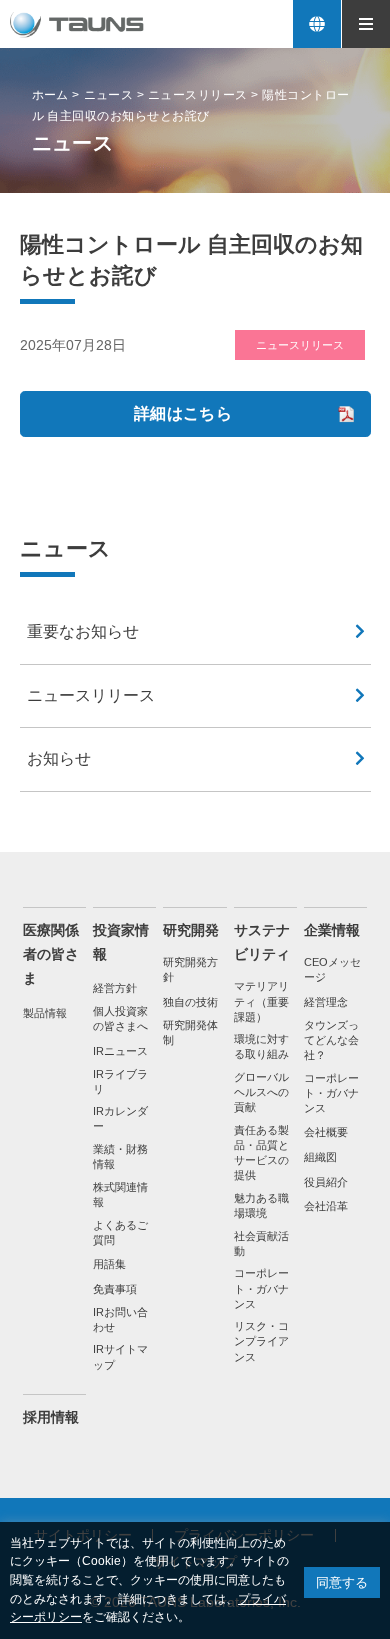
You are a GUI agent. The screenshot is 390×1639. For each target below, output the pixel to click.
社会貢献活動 (261, 1240)
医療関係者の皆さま (51, 951)
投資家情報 (121, 939)
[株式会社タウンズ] (77, 24)
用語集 (109, 1261)
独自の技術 (190, 999)
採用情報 (51, 1414)
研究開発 (191, 927)
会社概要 (326, 1130)
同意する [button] (342, 1582)
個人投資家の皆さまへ (120, 1015)
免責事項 (115, 1286)
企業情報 (332, 927)
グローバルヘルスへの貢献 (261, 1089)
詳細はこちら (183, 410)
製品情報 (45, 1010)
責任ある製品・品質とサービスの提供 (261, 1149)
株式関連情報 (120, 1191)
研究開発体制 (190, 1029)
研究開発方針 (190, 966)
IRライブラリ (120, 1078)
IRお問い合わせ (120, 1316)
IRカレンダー (120, 1115)
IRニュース (120, 1048)
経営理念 (326, 999)
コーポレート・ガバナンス (261, 1286)
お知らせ (59, 755)
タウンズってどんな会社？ (331, 1037)
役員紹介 (326, 1179)
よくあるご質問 (120, 1229)
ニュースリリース (91, 692)
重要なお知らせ (83, 629)
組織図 (320, 1154)
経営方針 (115, 985)
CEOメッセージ (332, 966)
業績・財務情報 (120, 1153)
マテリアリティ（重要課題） (261, 998)
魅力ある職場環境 (261, 1202)
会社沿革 (326, 1203)
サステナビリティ (262, 939)
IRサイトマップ (120, 1353)
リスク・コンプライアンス (261, 1338)
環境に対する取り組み (261, 1043)
